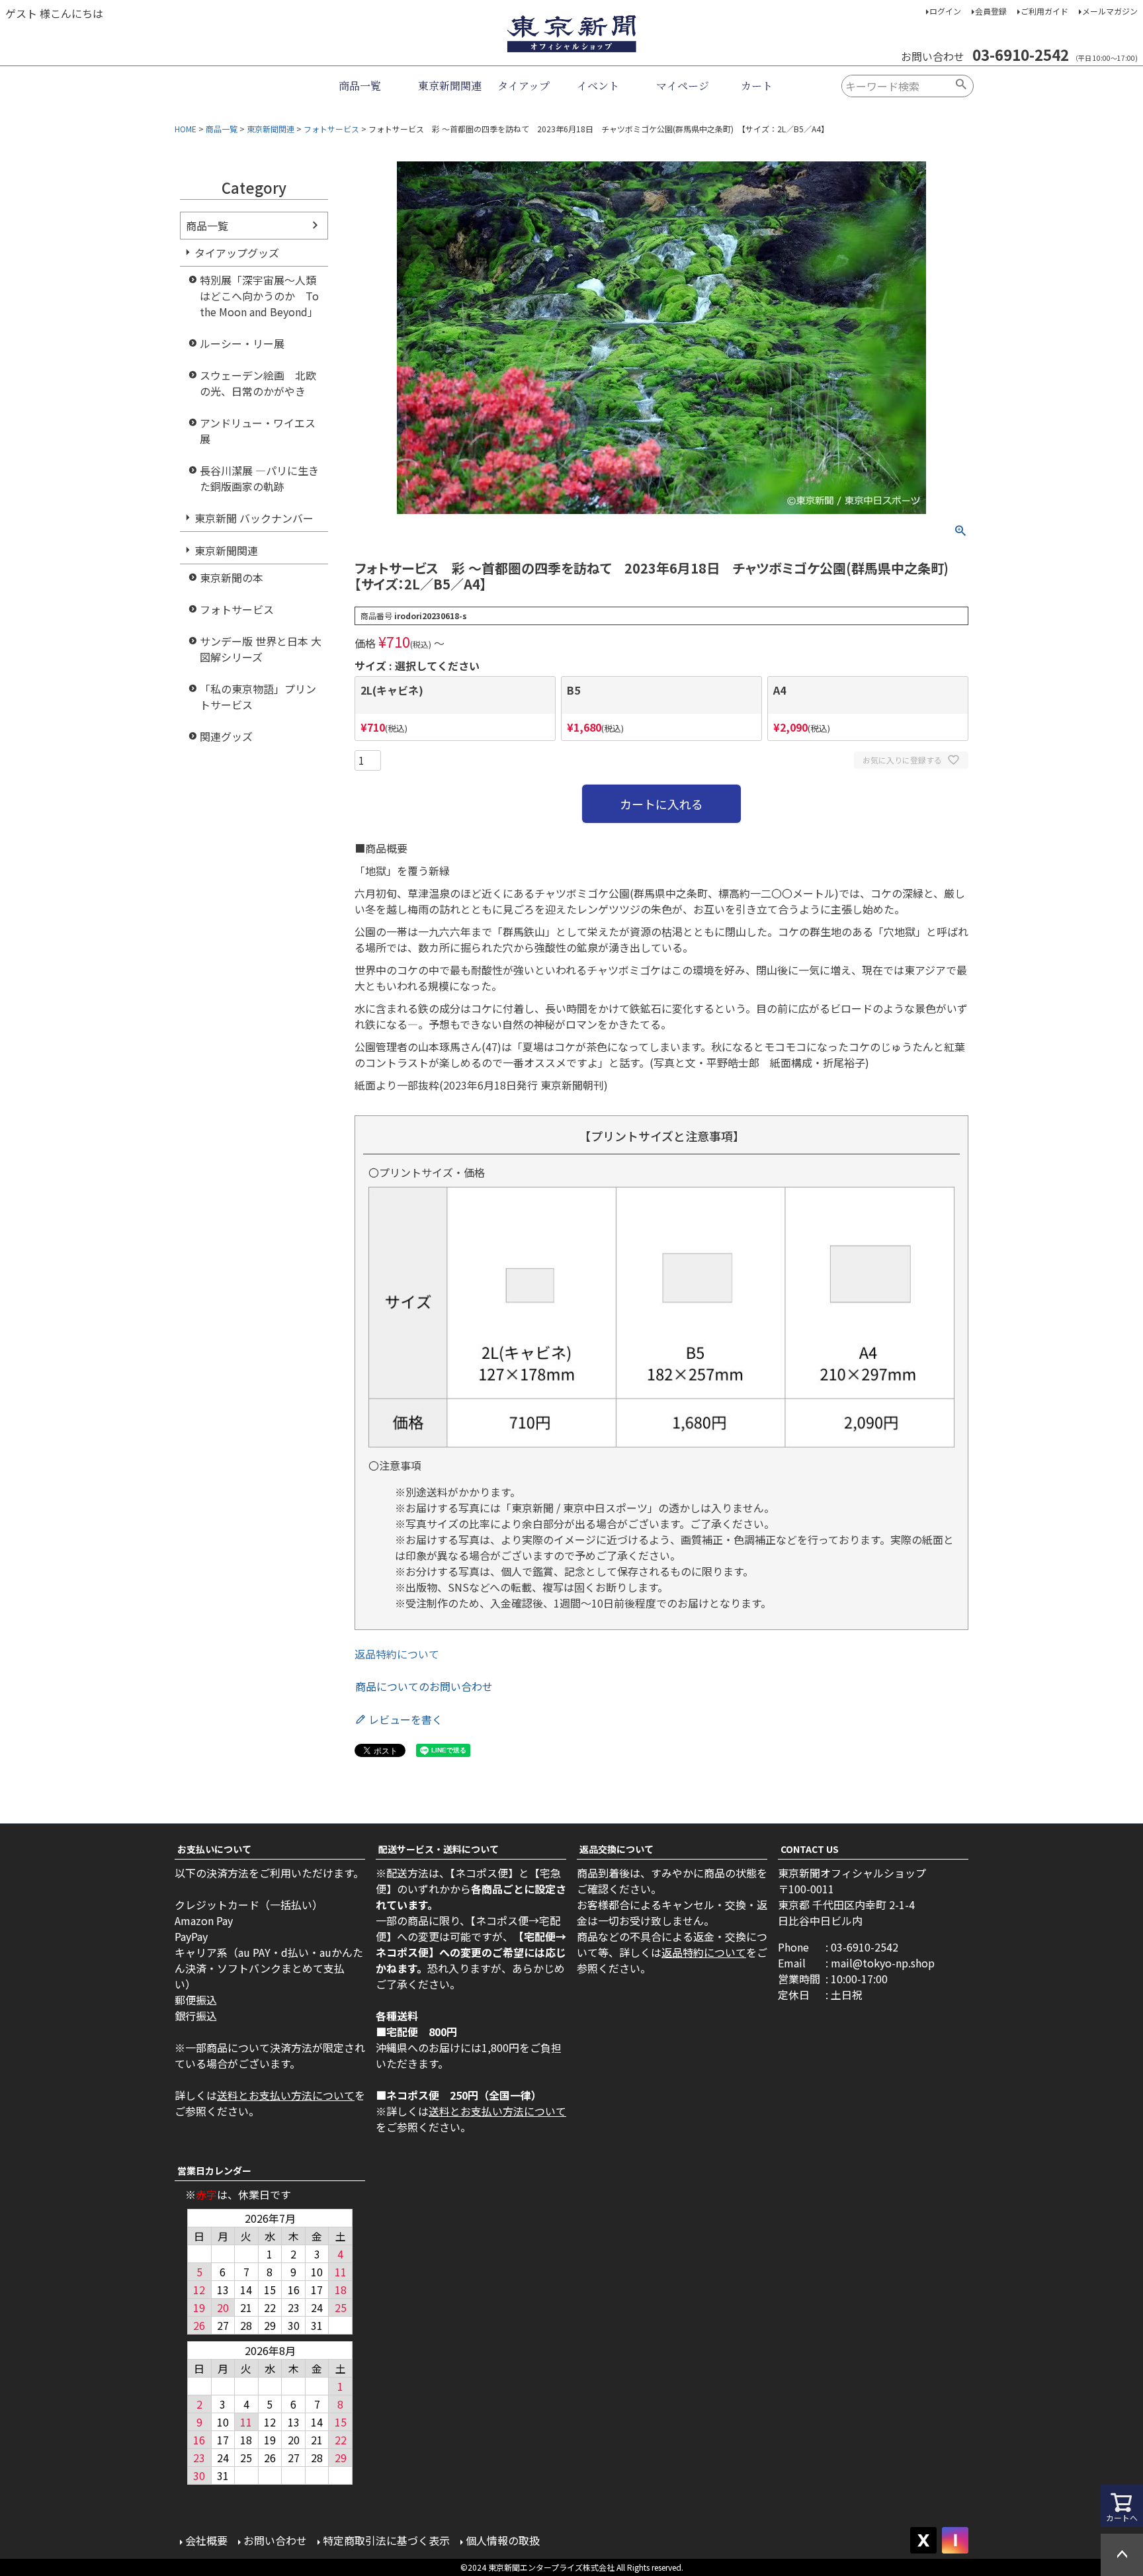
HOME (186, 129)
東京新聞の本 (232, 578)
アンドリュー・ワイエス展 (258, 431)
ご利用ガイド (1044, 11)
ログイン (945, 11)
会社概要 (206, 2540)
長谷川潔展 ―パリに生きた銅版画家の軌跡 (259, 478)
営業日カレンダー (214, 2170)
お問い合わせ (275, 2540)
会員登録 (991, 11)
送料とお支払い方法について (286, 2095)
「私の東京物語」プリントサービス (258, 697)
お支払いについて (214, 1849)
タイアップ (524, 86)
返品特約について (397, 1654)
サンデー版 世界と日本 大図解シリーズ (261, 649)
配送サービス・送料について (439, 1849)
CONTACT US (810, 1849)
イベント (598, 86)
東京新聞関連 (450, 86)
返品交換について (616, 1849)
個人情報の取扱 (503, 2540)
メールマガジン (1110, 11)
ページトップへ (1122, 2555)
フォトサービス (331, 129)
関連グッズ (226, 736)
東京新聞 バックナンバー (254, 518)
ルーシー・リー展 (242, 343)
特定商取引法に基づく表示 (386, 2540)
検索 (961, 86)
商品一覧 (360, 86)
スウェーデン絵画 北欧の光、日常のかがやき (258, 383)
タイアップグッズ (237, 253)
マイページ (683, 86)
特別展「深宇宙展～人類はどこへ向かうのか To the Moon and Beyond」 (259, 296)
